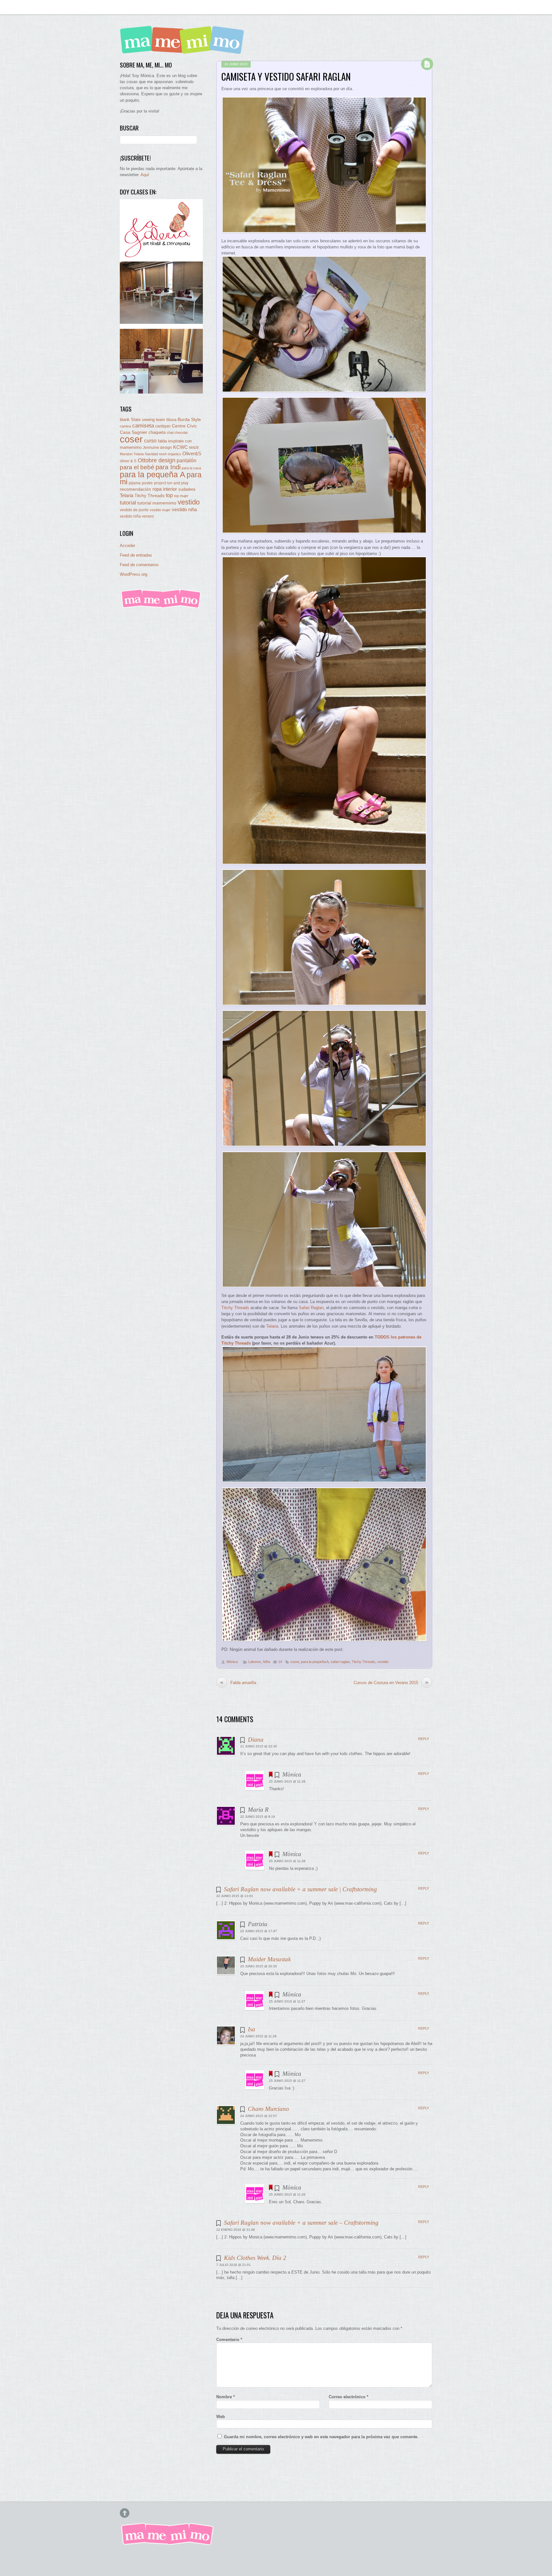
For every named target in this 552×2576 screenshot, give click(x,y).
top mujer (181, 496)
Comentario (229, 2340)
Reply (424, 1739)
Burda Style (189, 419)
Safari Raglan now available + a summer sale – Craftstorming (301, 2223)
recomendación (135, 489)
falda (162, 441)
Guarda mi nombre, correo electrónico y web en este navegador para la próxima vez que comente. (321, 2437)
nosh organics (170, 454)
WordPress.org (134, 574)
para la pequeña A (315, 1662)
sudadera (187, 489)
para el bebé (137, 467)
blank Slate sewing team (142, 420)
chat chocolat (177, 433)
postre (147, 483)
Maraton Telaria (132, 454)
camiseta (143, 426)
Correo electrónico (349, 2397)
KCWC (180, 447)
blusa (171, 420)
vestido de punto (134, 510)
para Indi (168, 467)
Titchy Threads (235, 1308)
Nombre (226, 2397)
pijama (135, 483)
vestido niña (184, 509)
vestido (383, 1662)
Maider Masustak (269, 1959)
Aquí (145, 175)
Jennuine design (157, 448)
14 (280, 1662)
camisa (125, 426)
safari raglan (340, 1662)
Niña (266, 1662)
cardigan (163, 426)
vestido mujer (160, 510)
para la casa (191, 468)
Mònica (232, 1662)
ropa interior (165, 489)
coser (295, 1662)
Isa (252, 2029)
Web (221, 2417)
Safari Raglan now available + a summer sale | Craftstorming (300, 1889)
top (169, 495)
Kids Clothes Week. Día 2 (255, 2258)
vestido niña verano (137, 516)
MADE (194, 448)
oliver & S (128, 461)
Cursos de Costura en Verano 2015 (391, 1682)
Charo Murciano (268, 2109)
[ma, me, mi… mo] (184, 49)
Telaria (272, 1326)
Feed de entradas (136, 555)
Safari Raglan (311, 1308)
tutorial (128, 503)
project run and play (171, 483)
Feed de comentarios (139, 565)
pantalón (187, 460)
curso (150, 441)
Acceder (127, 546)
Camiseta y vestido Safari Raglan (286, 76)
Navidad (151, 454)
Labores (255, 1662)
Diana (256, 1740)
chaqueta (157, 432)
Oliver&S (192, 454)
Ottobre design (157, 460)
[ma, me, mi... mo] (161, 607)
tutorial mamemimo (157, 503)
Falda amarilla (238, 1682)
